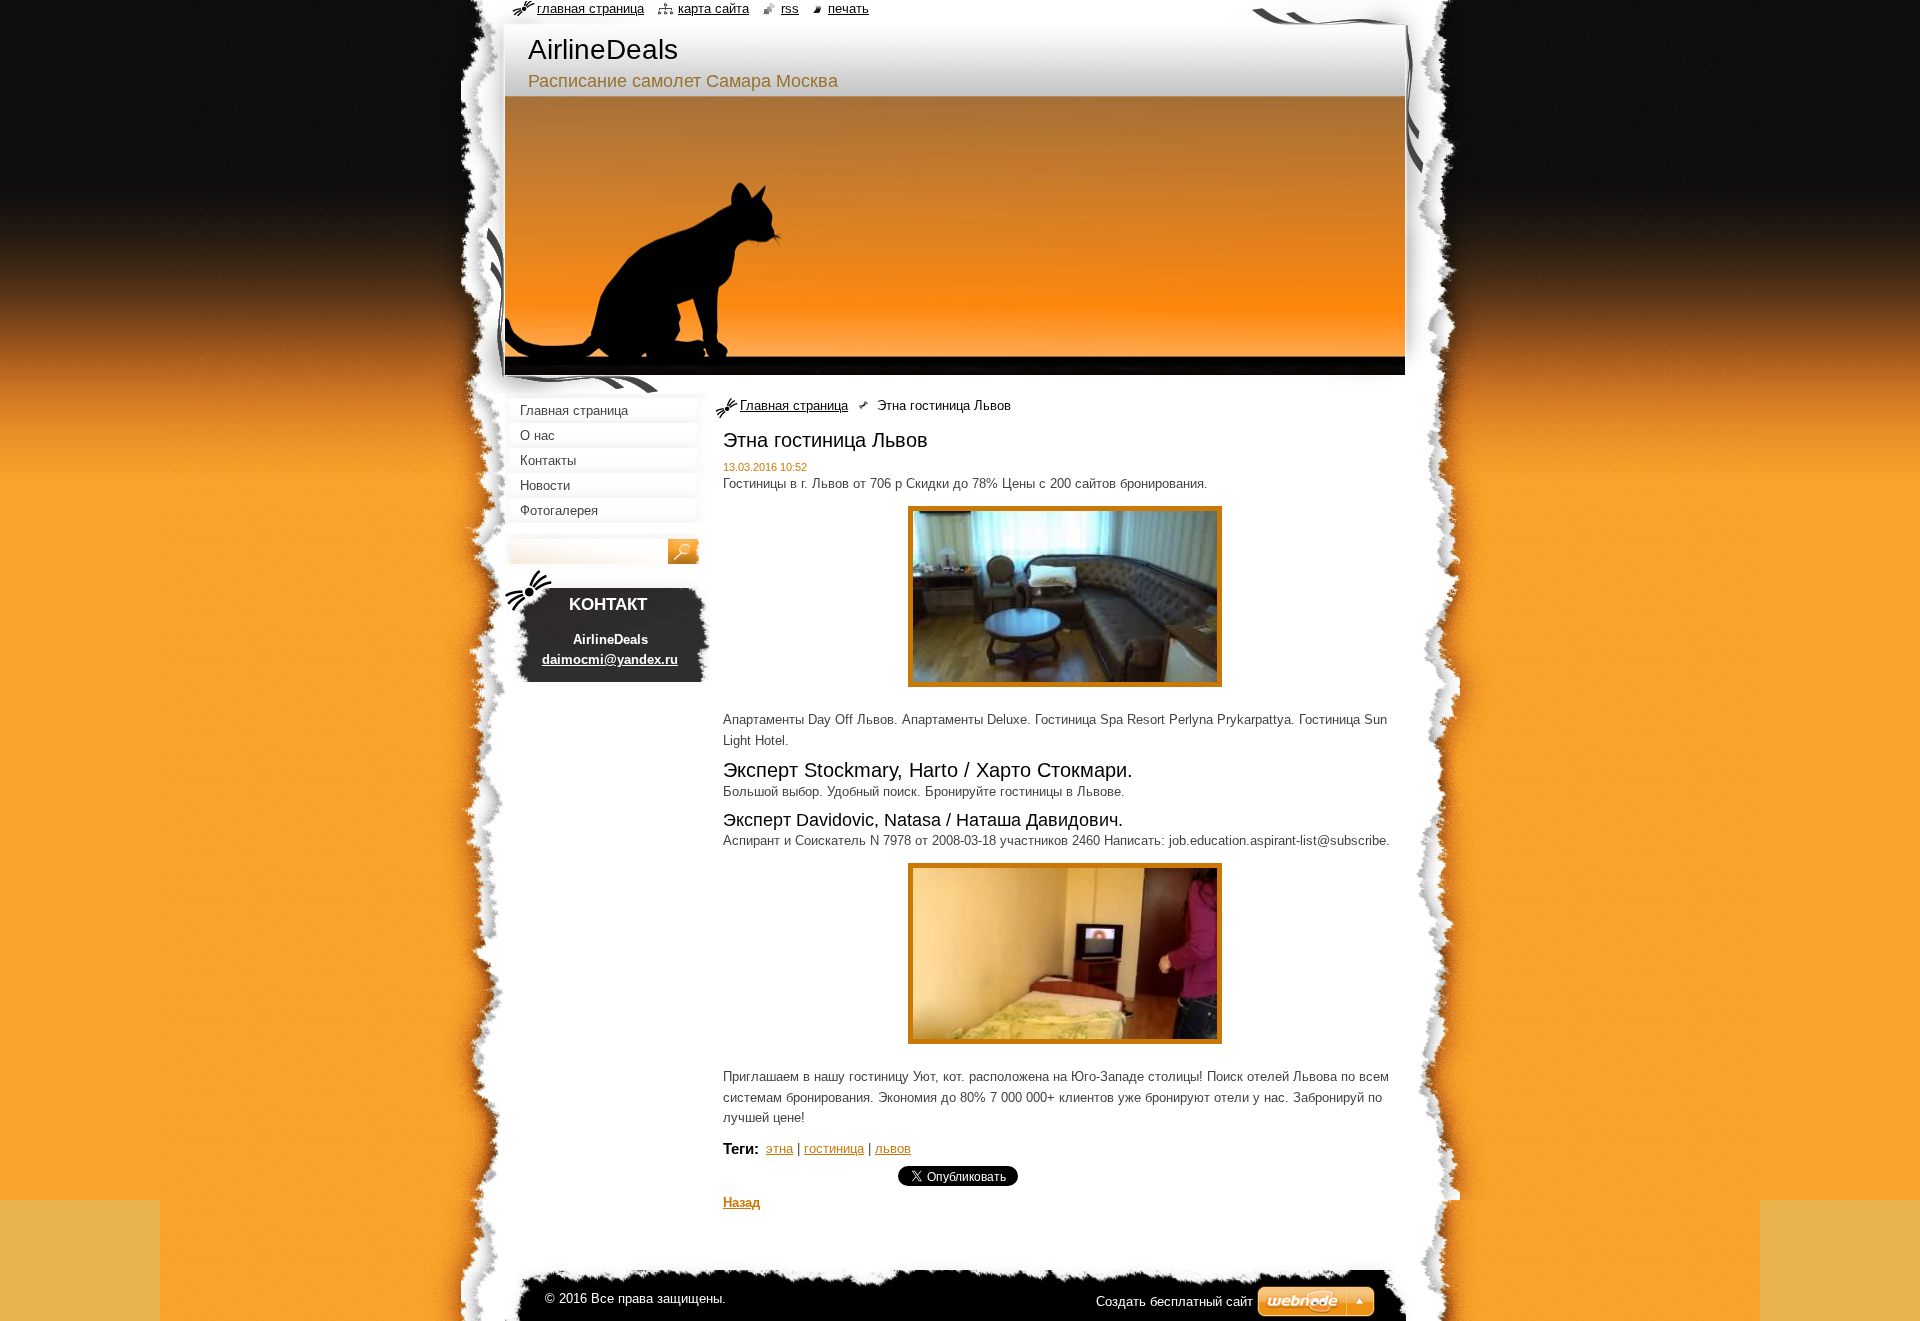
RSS (790, 8)
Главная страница (794, 405)
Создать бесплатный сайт (1174, 1301)
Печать (848, 8)
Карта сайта (713, 8)
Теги (738, 1148)
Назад (741, 1202)
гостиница (834, 1148)
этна (779, 1148)
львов (893, 1148)
